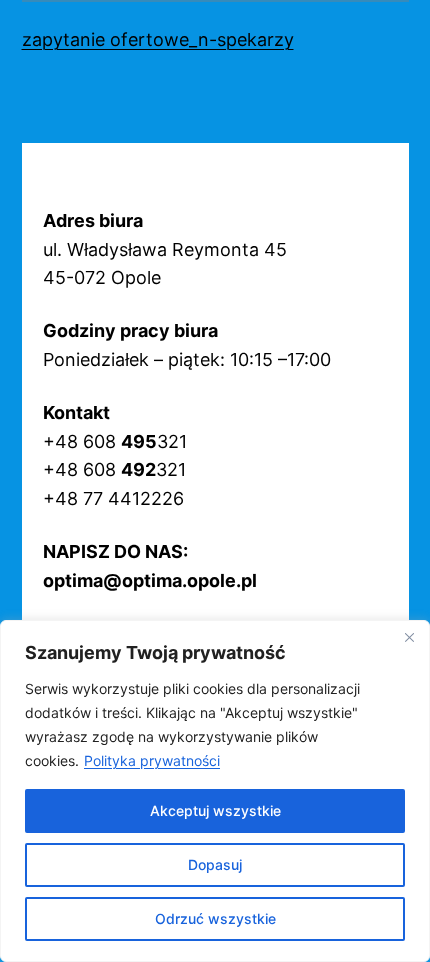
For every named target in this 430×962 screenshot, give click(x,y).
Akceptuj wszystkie (215, 810)
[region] (215, 791)
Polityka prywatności (152, 760)
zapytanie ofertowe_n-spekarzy (158, 39)
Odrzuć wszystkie (215, 918)
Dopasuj (215, 864)
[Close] (409, 637)
